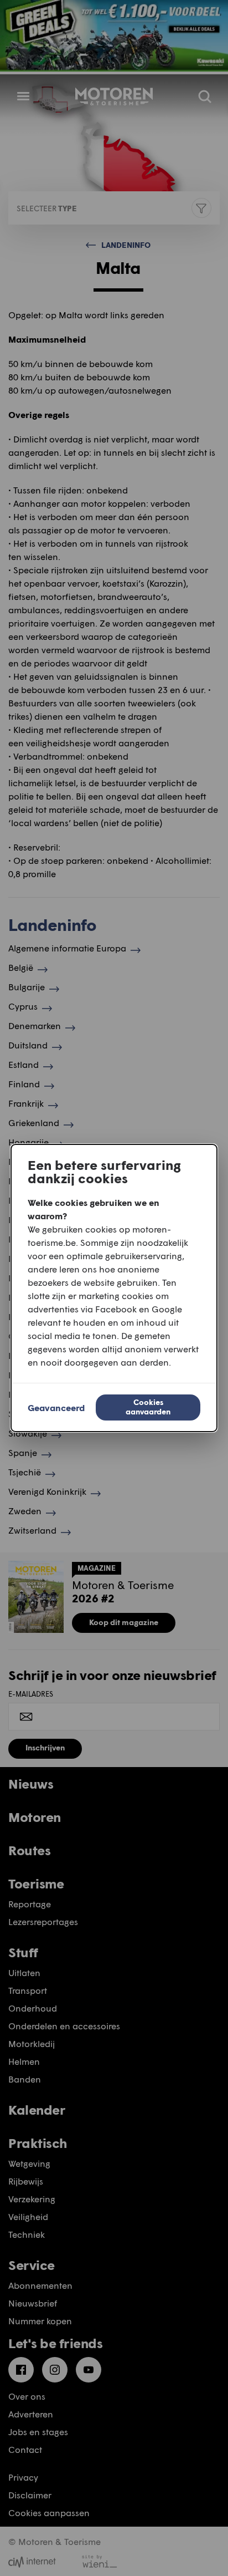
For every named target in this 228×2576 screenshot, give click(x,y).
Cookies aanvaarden (148, 1407)
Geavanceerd (56, 1407)
